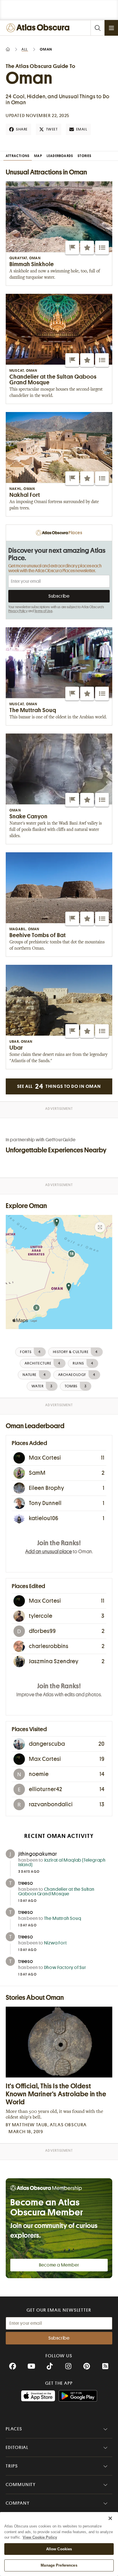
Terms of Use (43, 611)
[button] (72, 248)
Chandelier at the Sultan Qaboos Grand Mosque (56, 1892)
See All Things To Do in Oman (59, 1086)
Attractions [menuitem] (18, 156)
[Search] (97, 28)
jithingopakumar (38, 1854)
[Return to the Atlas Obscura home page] (39, 28)
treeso (26, 1883)
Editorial (17, 2448)
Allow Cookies (59, 2549)
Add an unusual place (49, 1552)
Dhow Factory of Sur (65, 1968)
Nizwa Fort (55, 1943)
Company (18, 2503)
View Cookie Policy (40, 2537)
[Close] (110, 2518)
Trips (12, 2466)
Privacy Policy (18, 611)
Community (21, 2485)
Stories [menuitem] (84, 156)
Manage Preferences (59, 2565)
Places (14, 2429)
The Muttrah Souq (63, 1918)
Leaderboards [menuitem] (60, 156)
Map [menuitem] (38, 156)
